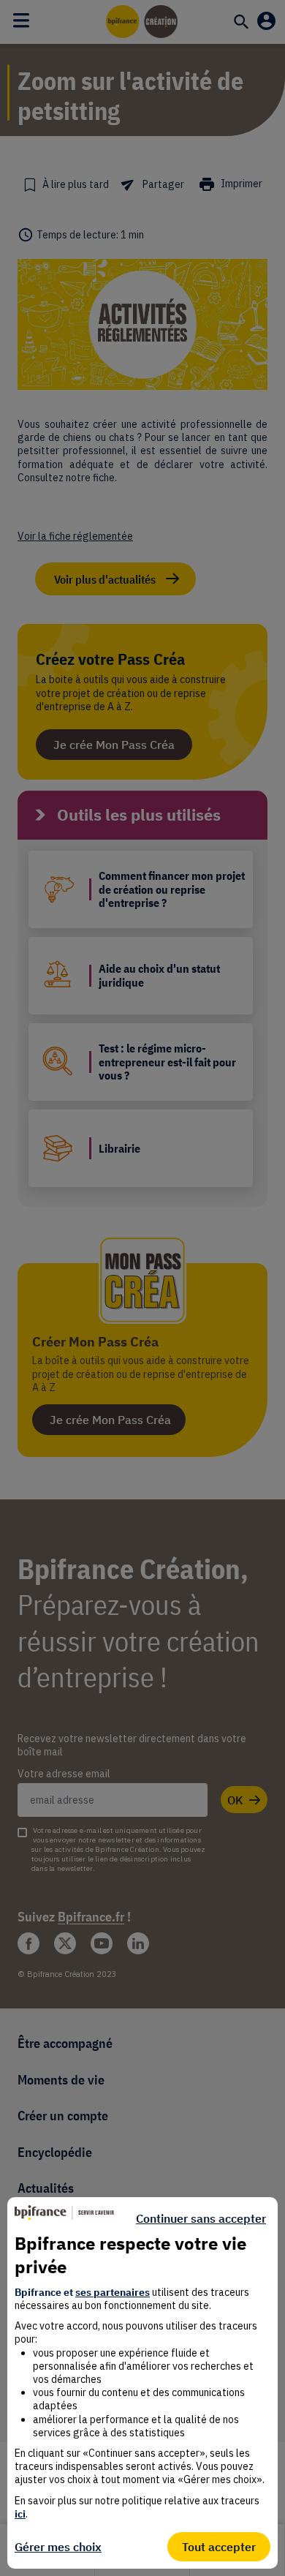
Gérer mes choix (58, 2547)
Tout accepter (219, 2547)
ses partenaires (113, 2292)
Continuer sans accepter (201, 2218)
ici (20, 2514)
